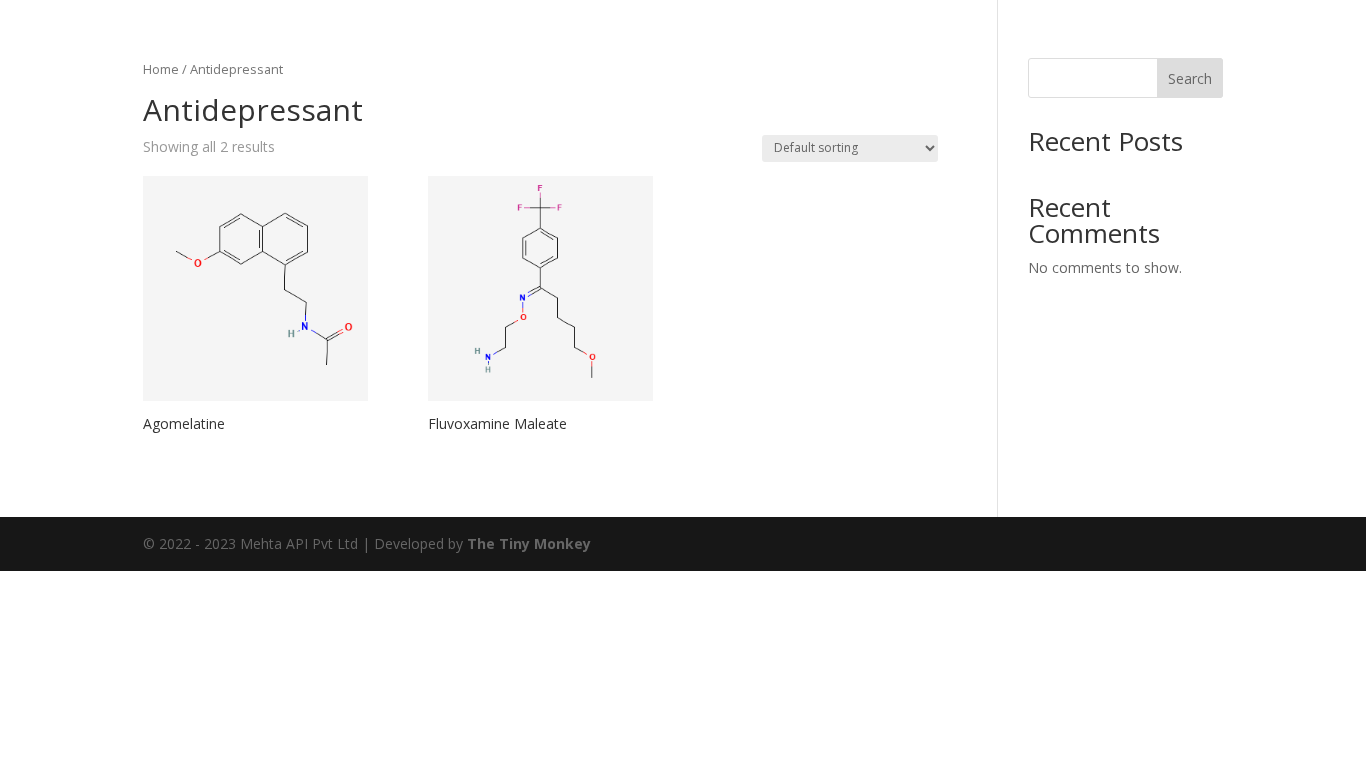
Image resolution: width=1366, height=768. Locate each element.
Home (161, 69)
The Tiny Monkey (529, 543)
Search (1190, 78)
